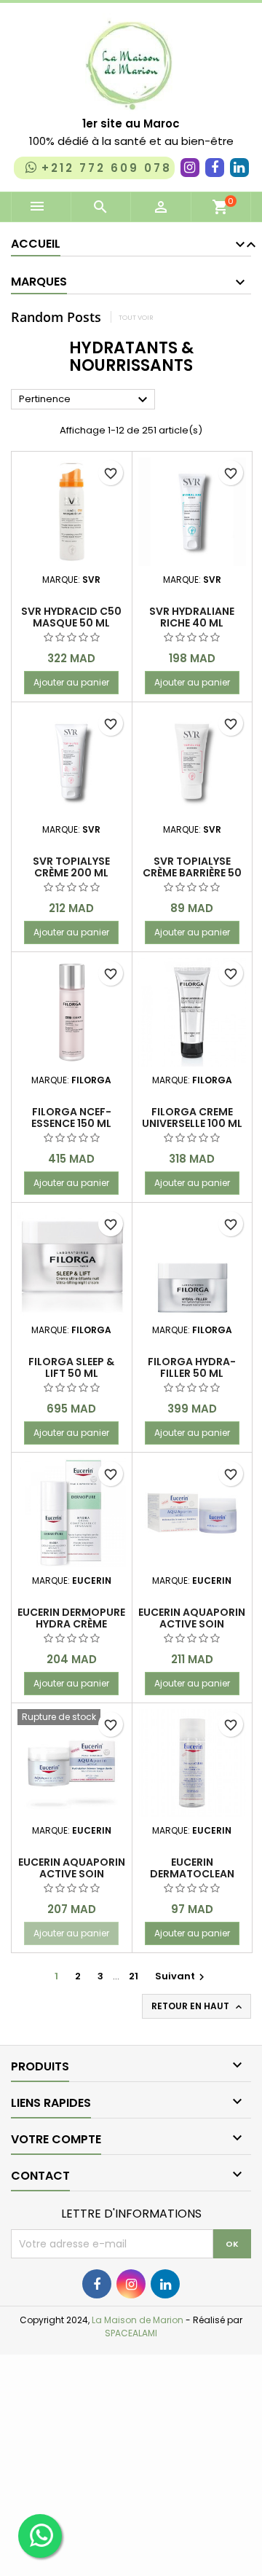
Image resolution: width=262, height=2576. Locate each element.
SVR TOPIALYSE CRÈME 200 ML (71, 867)
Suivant (182, 1976)
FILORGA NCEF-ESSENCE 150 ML (71, 1118)
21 (134, 1976)
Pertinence (85, 400)
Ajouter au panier (71, 682)
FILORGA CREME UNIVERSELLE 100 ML (192, 1118)
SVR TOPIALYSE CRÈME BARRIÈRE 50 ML (192, 873)
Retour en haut (198, 2006)
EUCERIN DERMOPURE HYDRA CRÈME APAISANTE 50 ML (71, 1624)
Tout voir (136, 317)
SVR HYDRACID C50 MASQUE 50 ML (71, 617)
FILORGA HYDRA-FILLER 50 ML (192, 1367)
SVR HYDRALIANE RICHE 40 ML (192, 617)
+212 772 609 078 (107, 168)
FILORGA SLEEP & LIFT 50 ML (71, 1367)
